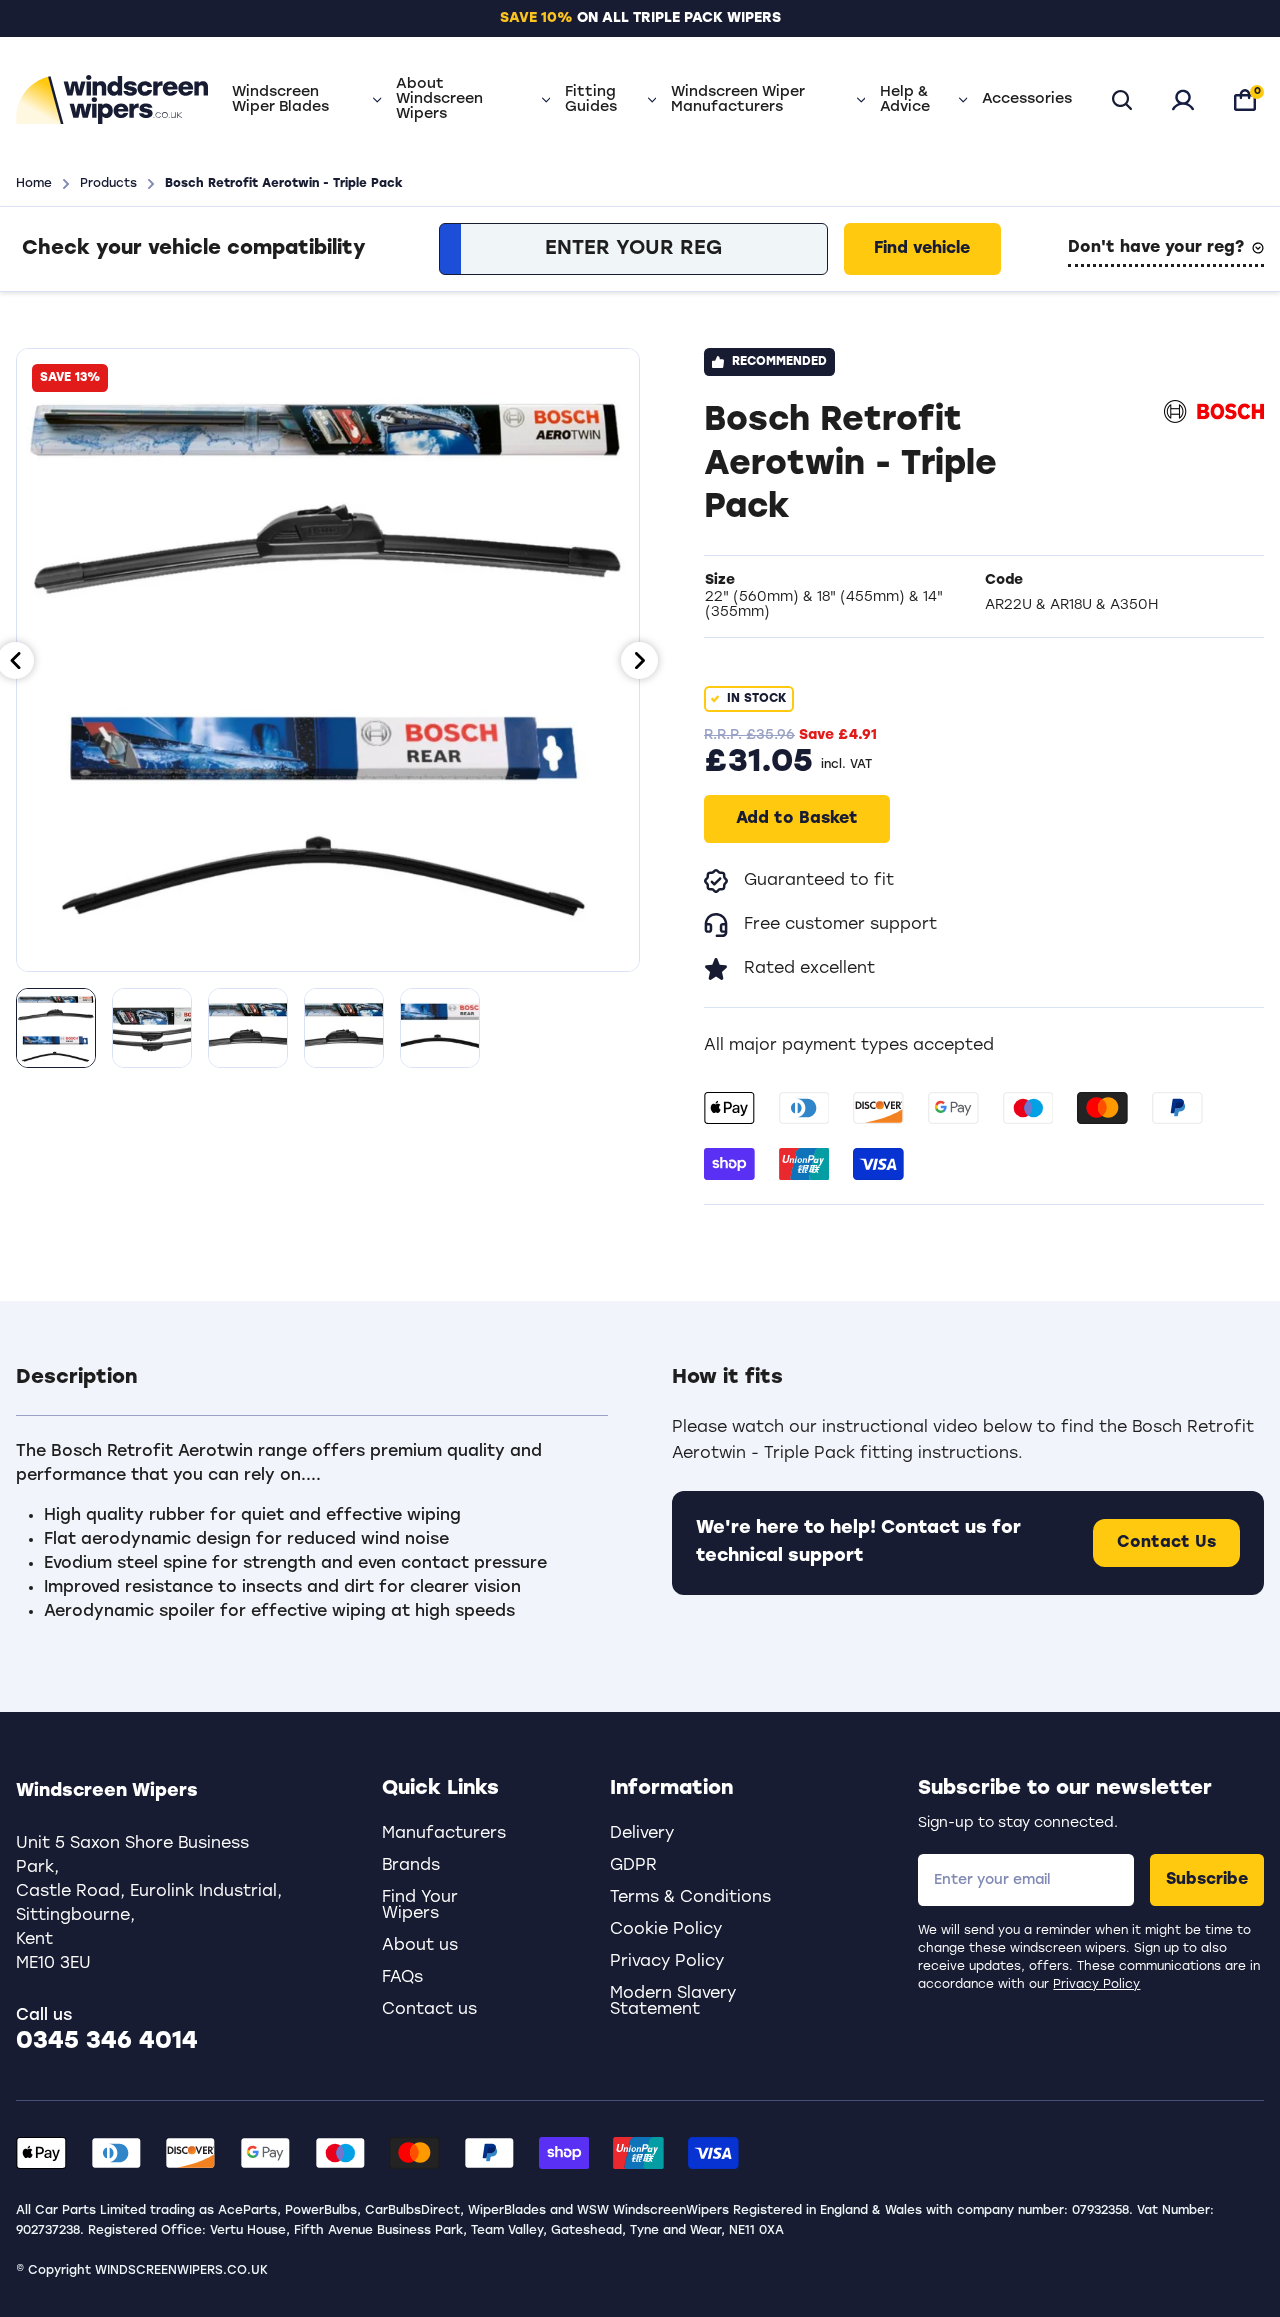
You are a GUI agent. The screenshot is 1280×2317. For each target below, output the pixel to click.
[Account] (1183, 100)
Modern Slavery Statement (673, 2002)
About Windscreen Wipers (439, 99)
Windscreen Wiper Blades (280, 100)
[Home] (112, 100)
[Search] (1122, 100)
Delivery (642, 1834)
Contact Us (1166, 1543)
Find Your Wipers (420, 1906)
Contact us (429, 2010)
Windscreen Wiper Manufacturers (738, 100)
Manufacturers (444, 1834)
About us (420, 1946)
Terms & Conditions (690, 1898)
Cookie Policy (666, 1930)
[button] (312, 1390)
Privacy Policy (1096, 1985)
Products (108, 184)
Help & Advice (905, 100)
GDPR (633, 1866)
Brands (411, 1866)
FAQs (402, 1978)
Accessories (1027, 99)
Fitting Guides (591, 100)
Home (34, 184)
